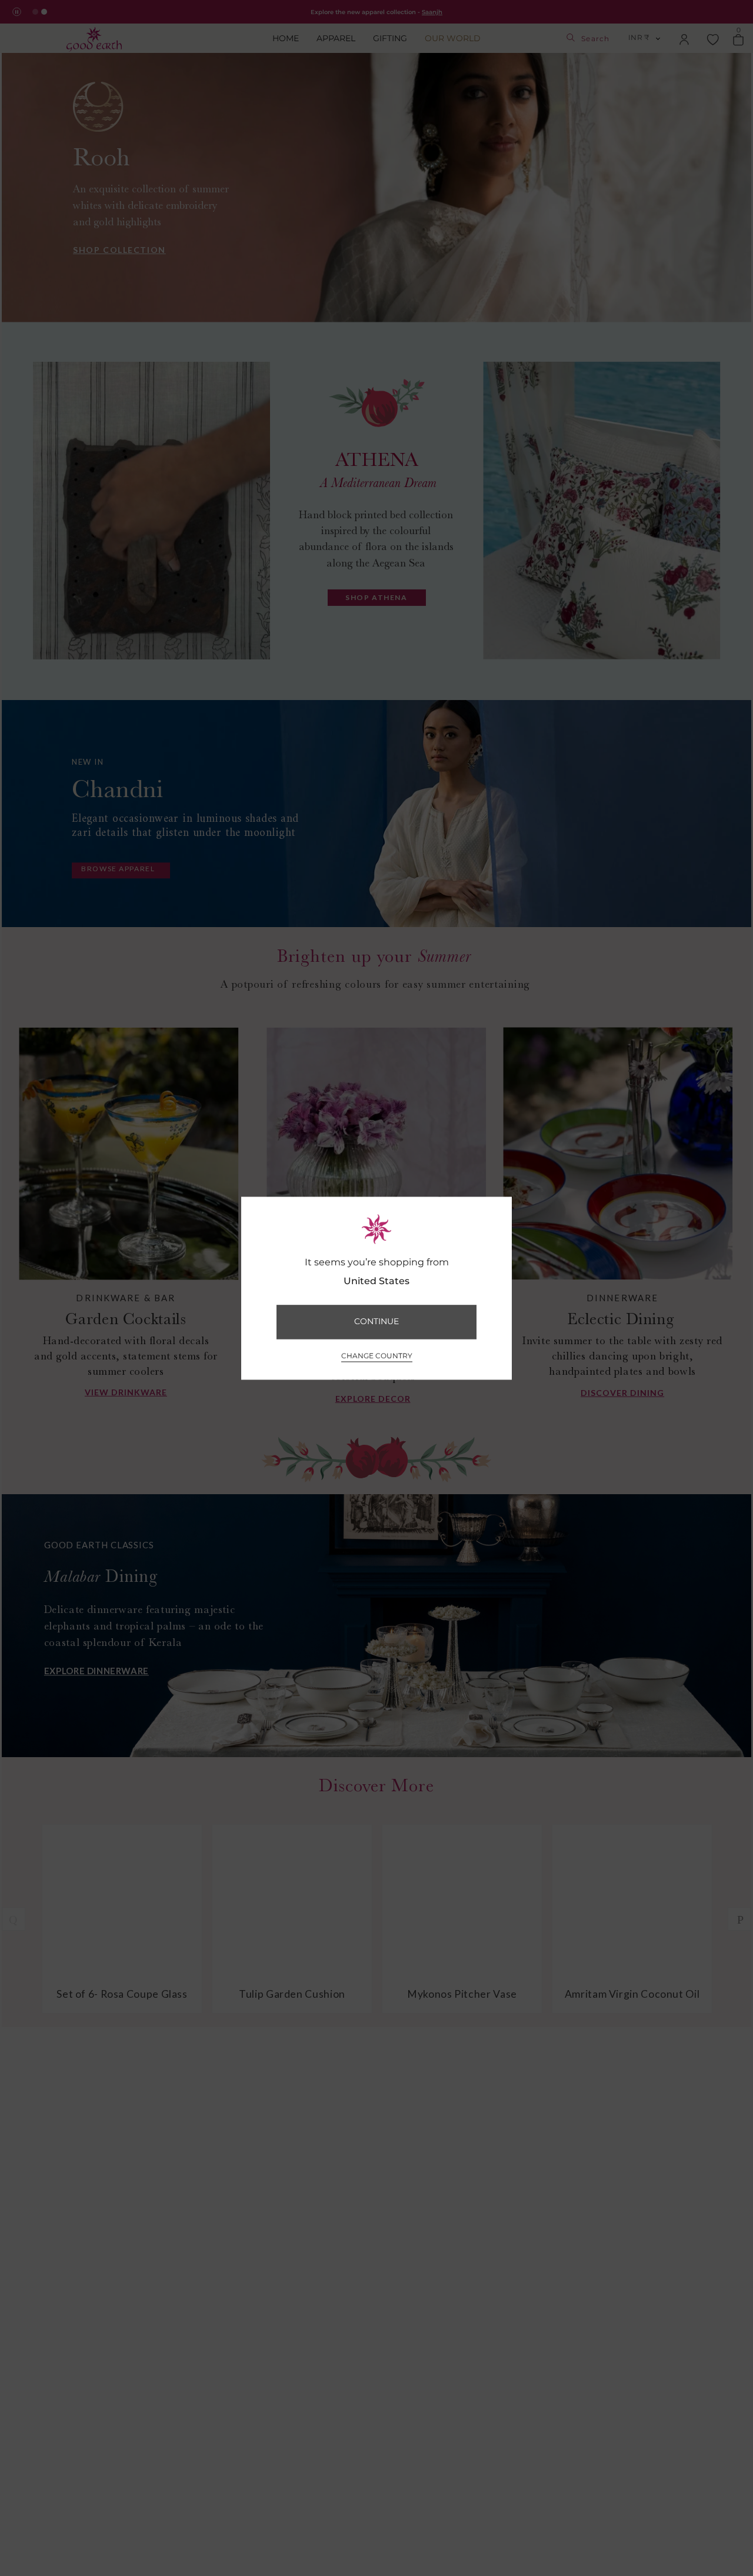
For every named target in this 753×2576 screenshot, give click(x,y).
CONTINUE (376, 1322)
